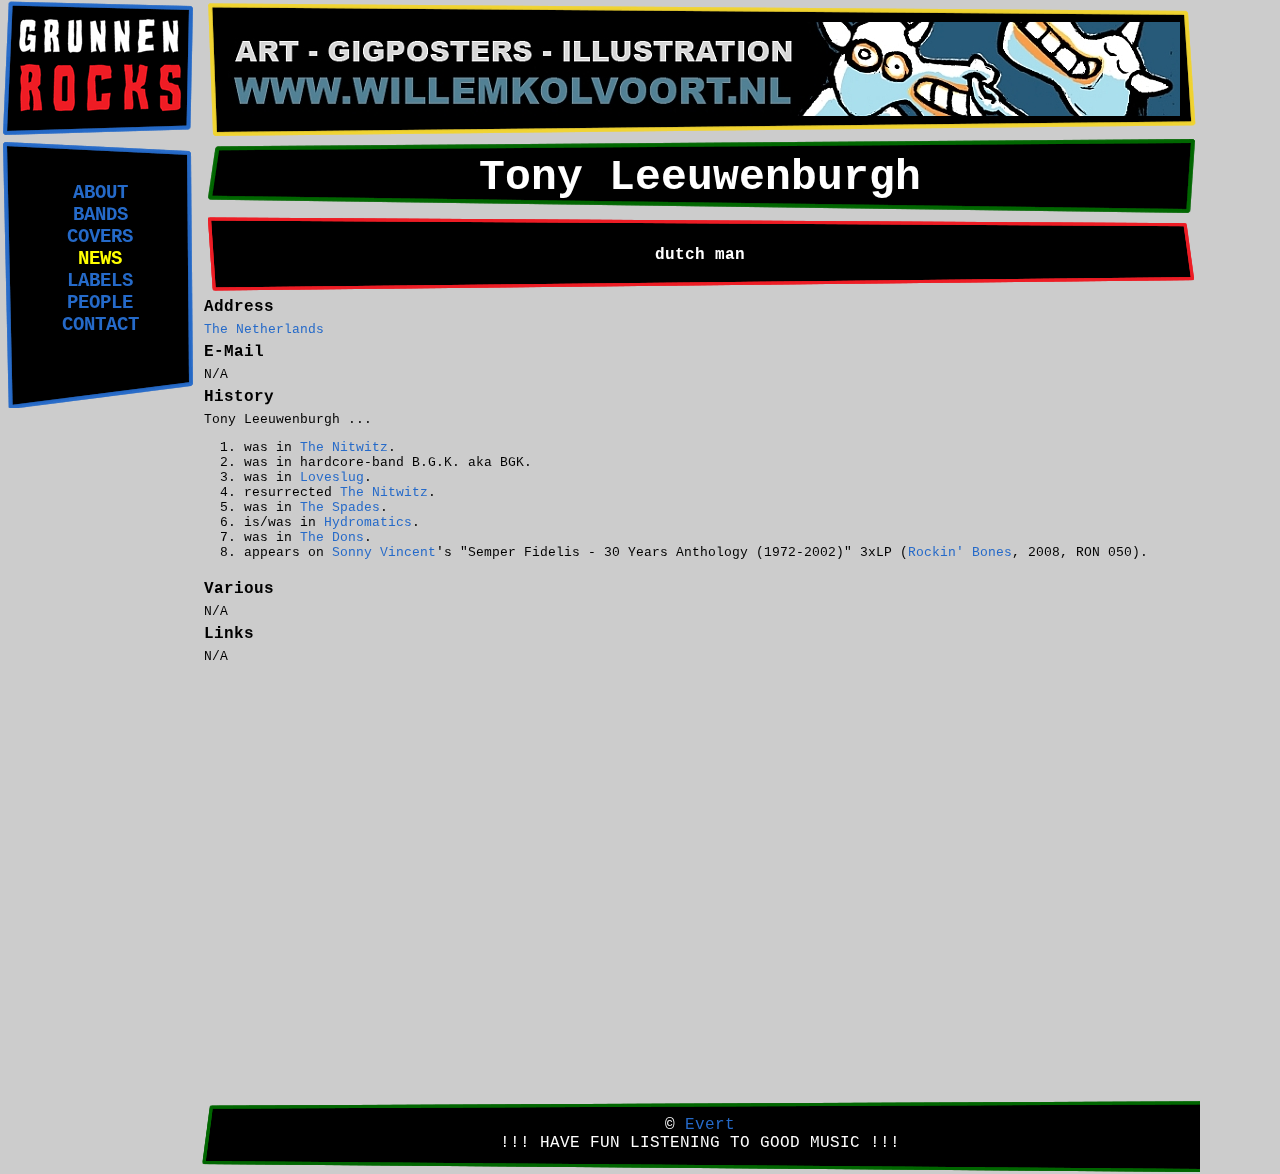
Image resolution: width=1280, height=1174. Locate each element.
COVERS (100, 237)
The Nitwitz (344, 447)
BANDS (100, 215)
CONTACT (100, 325)
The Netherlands (264, 329)
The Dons (332, 537)
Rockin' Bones (960, 552)
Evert (710, 1125)
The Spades (340, 507)
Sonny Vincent (384, 552)
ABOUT (100, 193)
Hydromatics (368, 522)
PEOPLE (100, 303)
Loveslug (332, 477)
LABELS (100, 281)
